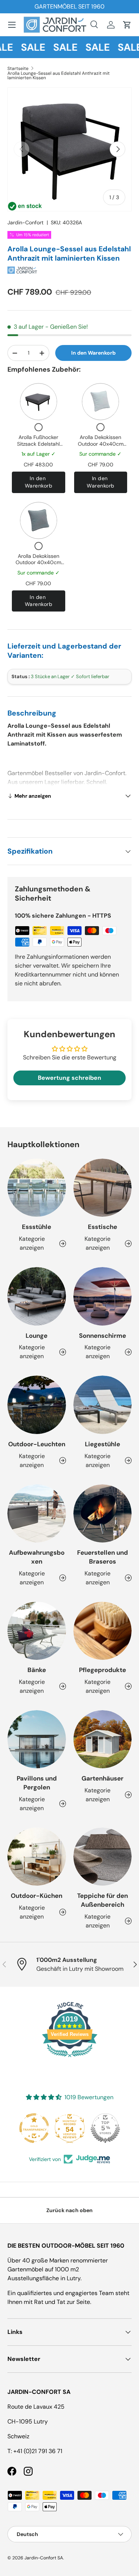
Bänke (37, 1670)
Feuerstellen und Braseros (102, 1557)
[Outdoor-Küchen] (37, 1857)
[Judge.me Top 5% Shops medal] (105, 2128)
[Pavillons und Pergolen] (37, 1739)
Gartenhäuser (102, 1778)
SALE (26, 47)
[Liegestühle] (103, 1405)
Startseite (18, 68)
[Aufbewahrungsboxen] (37, 1514)
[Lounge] (37, 1296)
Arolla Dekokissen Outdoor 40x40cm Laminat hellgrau (101, 444)
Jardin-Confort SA (44, 2558)
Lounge (37, 1336)
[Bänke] (37, 1631)
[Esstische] (103, 1188)
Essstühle (37, 1227)
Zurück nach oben (69, 2210)
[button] (127, 25)
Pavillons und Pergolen (37, 1783)
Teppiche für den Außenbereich (102, 1900)
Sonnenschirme (102, 1336)
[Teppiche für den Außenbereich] (103, 1857)
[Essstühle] (37, 1188)
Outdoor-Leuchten (37, 1444)
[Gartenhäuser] (103, 1739)
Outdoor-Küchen (37, 1896)
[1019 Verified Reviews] (70, 2058)
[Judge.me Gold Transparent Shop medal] (34, 2128)
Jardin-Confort (26, 222)
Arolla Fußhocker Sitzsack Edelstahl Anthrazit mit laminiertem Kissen (39, 447)
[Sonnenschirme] (103, 1296)
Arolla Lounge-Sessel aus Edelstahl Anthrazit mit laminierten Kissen (59, 76)
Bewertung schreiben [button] (69, 1078)
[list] (69, 149)
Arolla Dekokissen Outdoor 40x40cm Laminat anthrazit (38, 562)
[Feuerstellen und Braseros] (103, 1514)
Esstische (102, 1227)
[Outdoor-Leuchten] (37, 1405)
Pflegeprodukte (102, 1670)
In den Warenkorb (93, 353)
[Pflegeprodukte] (103, 1631)
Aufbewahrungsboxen (37, 1557)
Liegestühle (102, 1444)
